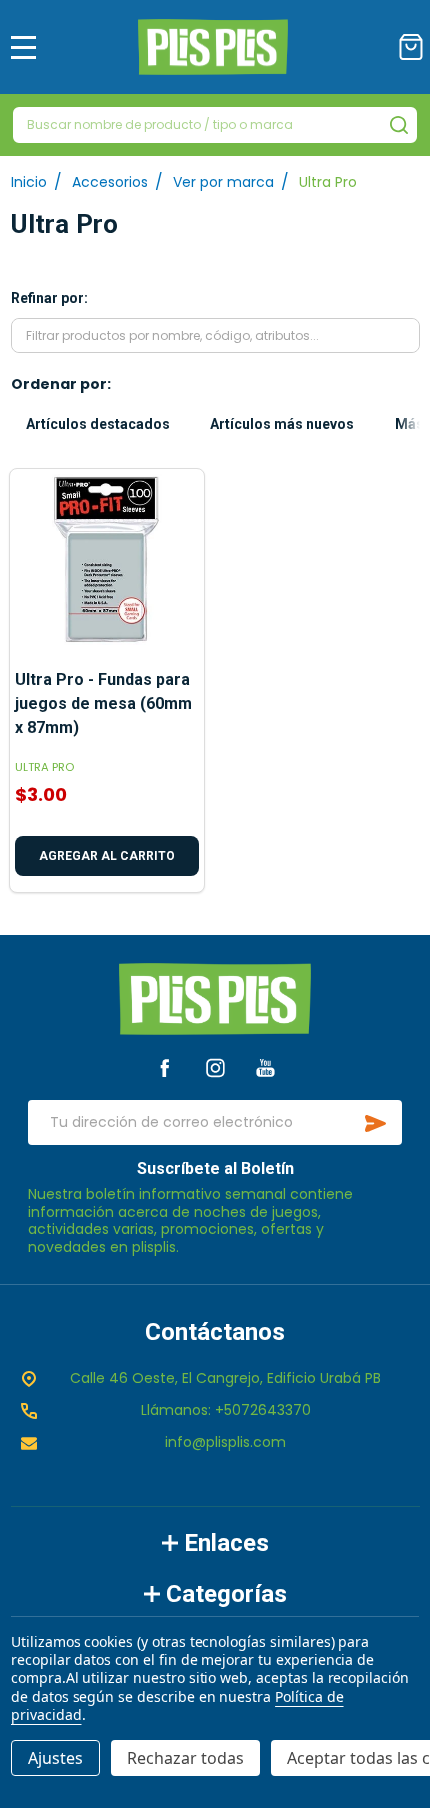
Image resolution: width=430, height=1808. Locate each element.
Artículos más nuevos (282, 424)
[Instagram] (215, 1067)
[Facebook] (164, 1067)
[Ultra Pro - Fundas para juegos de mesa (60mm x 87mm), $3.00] (107, 566)
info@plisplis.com (225, 1442)
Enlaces (226, 1543)
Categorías (226, 1594)
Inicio (29, 182)
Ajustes (55, 1758)
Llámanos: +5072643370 (226, 1410)
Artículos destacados (98, 424)
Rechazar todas (185, 1758)
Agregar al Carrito (107, 856)
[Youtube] (265, 1067)
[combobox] (215, 125)
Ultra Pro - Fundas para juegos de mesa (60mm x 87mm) (103, 703)
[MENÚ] (24, 47)
